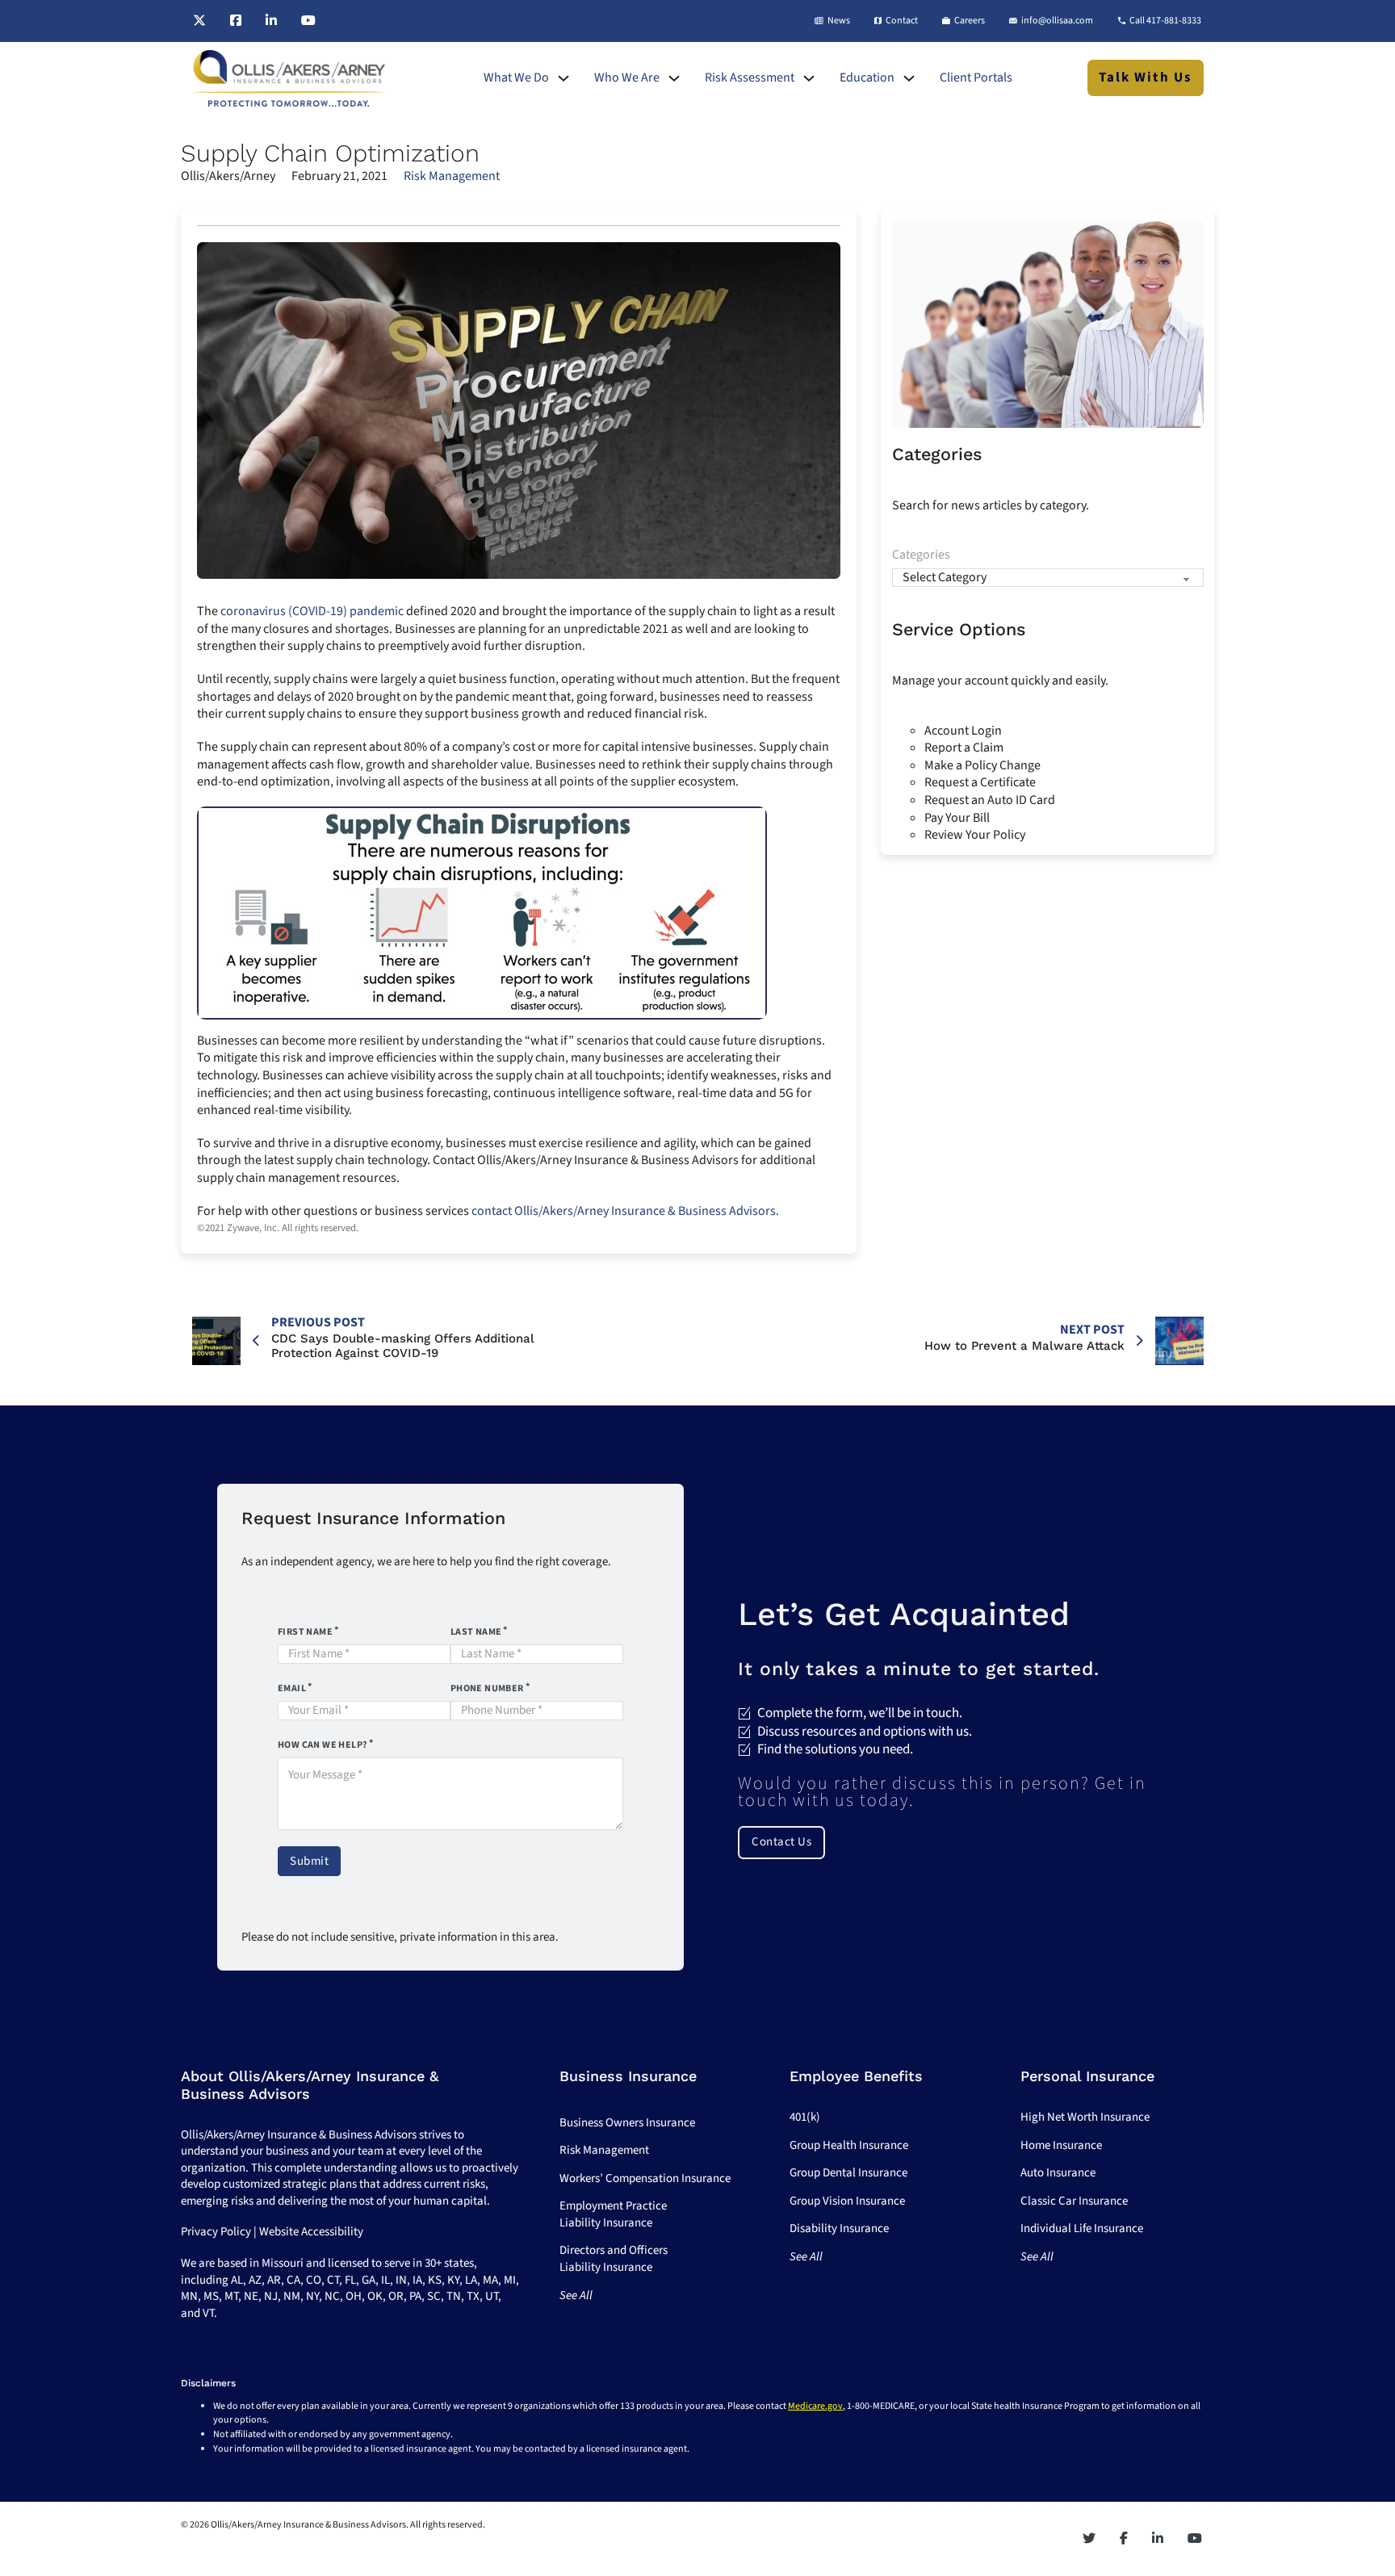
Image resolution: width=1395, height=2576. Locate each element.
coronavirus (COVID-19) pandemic (312, 611)
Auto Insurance (1058, 2173)
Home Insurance (1061, 2145)
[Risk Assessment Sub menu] (809, 78)
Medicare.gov (815, 2406)
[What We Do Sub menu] (563, 78)
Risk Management (452, 176)
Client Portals (976, 78)
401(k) (805, 2117)
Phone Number (487, 1688)
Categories (921, 555)
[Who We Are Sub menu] (674, 78)
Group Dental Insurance (848, 2173)
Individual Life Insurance (1082, 2228)
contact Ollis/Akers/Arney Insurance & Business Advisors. (625, 1211)
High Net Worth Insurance (1085, 2117)
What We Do (516, 78)
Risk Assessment (750, 78)
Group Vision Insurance (847, 2201)
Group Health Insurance (849, 2145)
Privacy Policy (216, 2232)
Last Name (476, 1632)
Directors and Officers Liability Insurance (614, 2259)
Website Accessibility (311, 2232)
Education (867, 78)
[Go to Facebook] (236, 21)
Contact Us (781, 1842)
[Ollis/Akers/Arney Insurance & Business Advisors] (289, 78)
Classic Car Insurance (1074, 2201)
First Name (305, 1632)
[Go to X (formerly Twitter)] (199, 21)
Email (292, 1688)
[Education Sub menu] (909, 78)
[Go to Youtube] (308, 21)
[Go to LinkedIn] (271, 21)
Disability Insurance (839, 2228)
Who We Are (627, 78)
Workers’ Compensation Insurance (645, 2178)
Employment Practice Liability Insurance (613, 2214)
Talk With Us (1146, 77)
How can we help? (323, 1745)
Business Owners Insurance (627, 2123)
